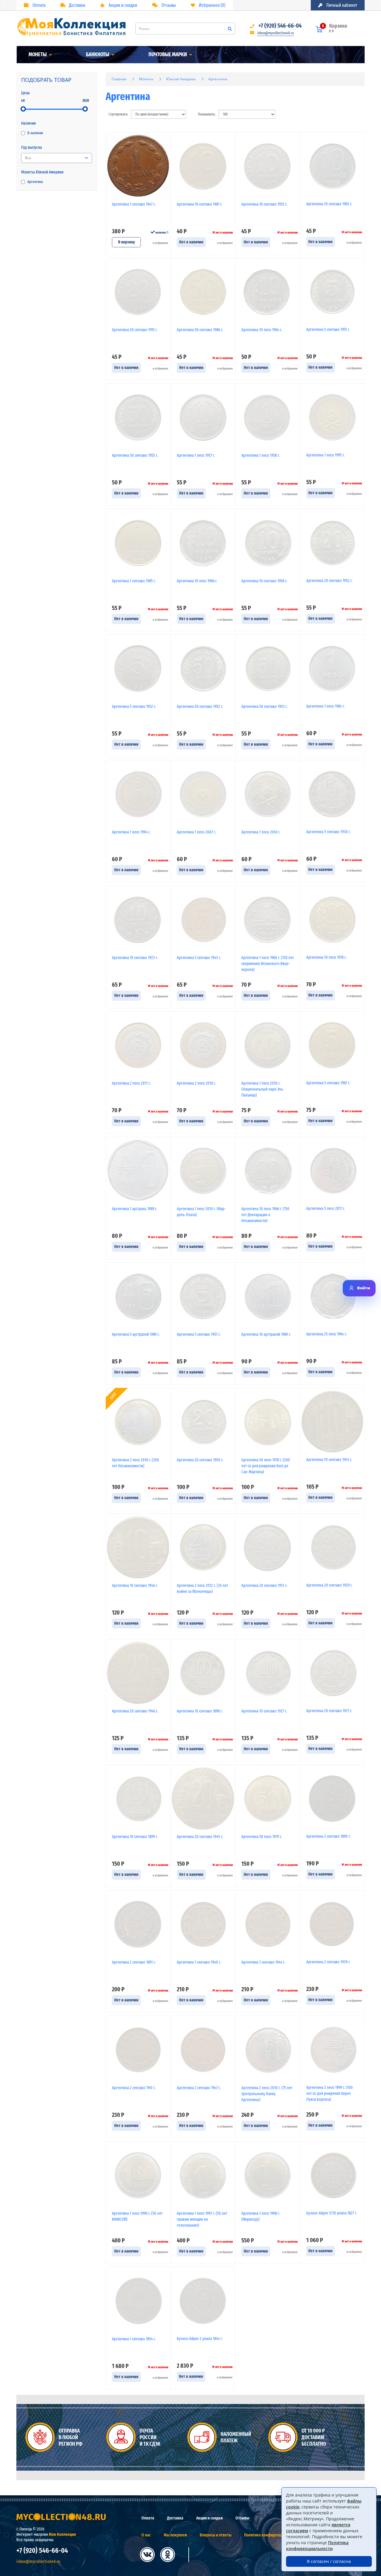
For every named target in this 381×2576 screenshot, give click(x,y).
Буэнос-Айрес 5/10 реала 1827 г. (332, 2213)
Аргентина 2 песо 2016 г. (196, 1083)
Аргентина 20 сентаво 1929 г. (329, 1585)
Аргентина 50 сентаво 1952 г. (200, 707)
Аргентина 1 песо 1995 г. (325, 455)
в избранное (160, 243)
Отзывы (168, 5)
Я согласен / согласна (329, 2561)
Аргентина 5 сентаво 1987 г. (328, 1083)
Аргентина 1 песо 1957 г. (196, 455)
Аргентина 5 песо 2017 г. (326, 1209)
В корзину (127, 242)
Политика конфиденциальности (272, 2535)
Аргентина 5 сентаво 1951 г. (328, 330)
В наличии (35, 133)
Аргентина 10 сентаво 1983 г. (329, 204)
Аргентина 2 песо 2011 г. (131, 1083)
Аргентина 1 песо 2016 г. (261, 832)
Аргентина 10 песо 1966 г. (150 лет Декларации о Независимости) (265, 1215)
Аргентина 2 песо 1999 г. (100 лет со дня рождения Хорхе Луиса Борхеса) (330, 2094)
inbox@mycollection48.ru (275, 33)
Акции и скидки (122, 5)
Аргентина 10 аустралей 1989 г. (266, 1334)
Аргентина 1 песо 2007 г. (196, 832)
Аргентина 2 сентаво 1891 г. (134, 1962)
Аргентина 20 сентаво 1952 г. (329, 581)
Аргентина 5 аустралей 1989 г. (136, 1334)
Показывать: (207, 114)
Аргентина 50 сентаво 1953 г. (264, 707)
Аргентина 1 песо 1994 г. (131, 832)
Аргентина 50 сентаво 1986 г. (200, 330)
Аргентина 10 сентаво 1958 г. (264, 581)
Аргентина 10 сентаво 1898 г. (200, 1711)
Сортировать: (118, 114)
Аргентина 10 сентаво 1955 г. (264, 204)
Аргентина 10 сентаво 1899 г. (135, 1837)
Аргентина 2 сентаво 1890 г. (328, 1836)
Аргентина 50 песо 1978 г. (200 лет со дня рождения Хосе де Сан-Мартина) (266, 1466)
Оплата (39, 5)
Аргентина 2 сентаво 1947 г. (199, 2088)
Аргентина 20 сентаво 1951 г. (135, 330)
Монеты (38, 54)
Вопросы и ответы (216, 2535)
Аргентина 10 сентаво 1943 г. (329, 1460)
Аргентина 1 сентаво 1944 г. (263, 1962)
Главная (119, 79)
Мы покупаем (175, 2535)
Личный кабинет (341, 5)
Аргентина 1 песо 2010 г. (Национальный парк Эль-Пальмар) (263, 1089)
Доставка (77, 5)
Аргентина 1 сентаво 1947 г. (134, 204)
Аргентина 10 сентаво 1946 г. (135, 1586)
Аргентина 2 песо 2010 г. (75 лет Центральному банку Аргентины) (267, 2094)
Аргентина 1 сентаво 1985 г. (134, 581)
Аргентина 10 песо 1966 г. (197, 581)
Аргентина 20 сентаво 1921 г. (329, 1711)
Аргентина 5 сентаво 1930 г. (328, 832)
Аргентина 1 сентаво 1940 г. (199, 1962)
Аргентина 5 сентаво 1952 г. (134, 707)
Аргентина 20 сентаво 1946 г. (135, 1711)
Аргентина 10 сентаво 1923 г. (135, 958)
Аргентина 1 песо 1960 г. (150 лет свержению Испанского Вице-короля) (268, 964)
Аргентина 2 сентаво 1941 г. (134, 2088)
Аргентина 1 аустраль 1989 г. (135, 1209)
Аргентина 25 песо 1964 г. (327, 1334)
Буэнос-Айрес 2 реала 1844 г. (200, 2339)
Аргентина (35, 182)
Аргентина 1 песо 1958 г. (261, 455)
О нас (146, 2535)
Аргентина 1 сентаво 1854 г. (134, 2339)
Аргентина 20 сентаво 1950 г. (200, 1460)
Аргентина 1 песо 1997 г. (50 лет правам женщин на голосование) (202, 2219)
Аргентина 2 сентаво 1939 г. (328, 1962)
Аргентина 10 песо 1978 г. (326, 957)
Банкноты (98, 54)
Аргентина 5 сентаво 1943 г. (199, 958)
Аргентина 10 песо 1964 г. (262, 330)
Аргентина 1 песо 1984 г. (325, 706)
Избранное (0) (212, 5)
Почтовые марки (168, 54)
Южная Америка (181, 79)
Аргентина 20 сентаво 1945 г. (200, 1837)
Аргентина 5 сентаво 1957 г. (199, 1334)
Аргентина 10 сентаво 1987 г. (200, 204)
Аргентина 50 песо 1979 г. (262, 1837)
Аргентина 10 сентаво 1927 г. (264, 1711)
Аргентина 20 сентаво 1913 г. (264, 1586)
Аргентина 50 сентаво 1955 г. (135, 455)
